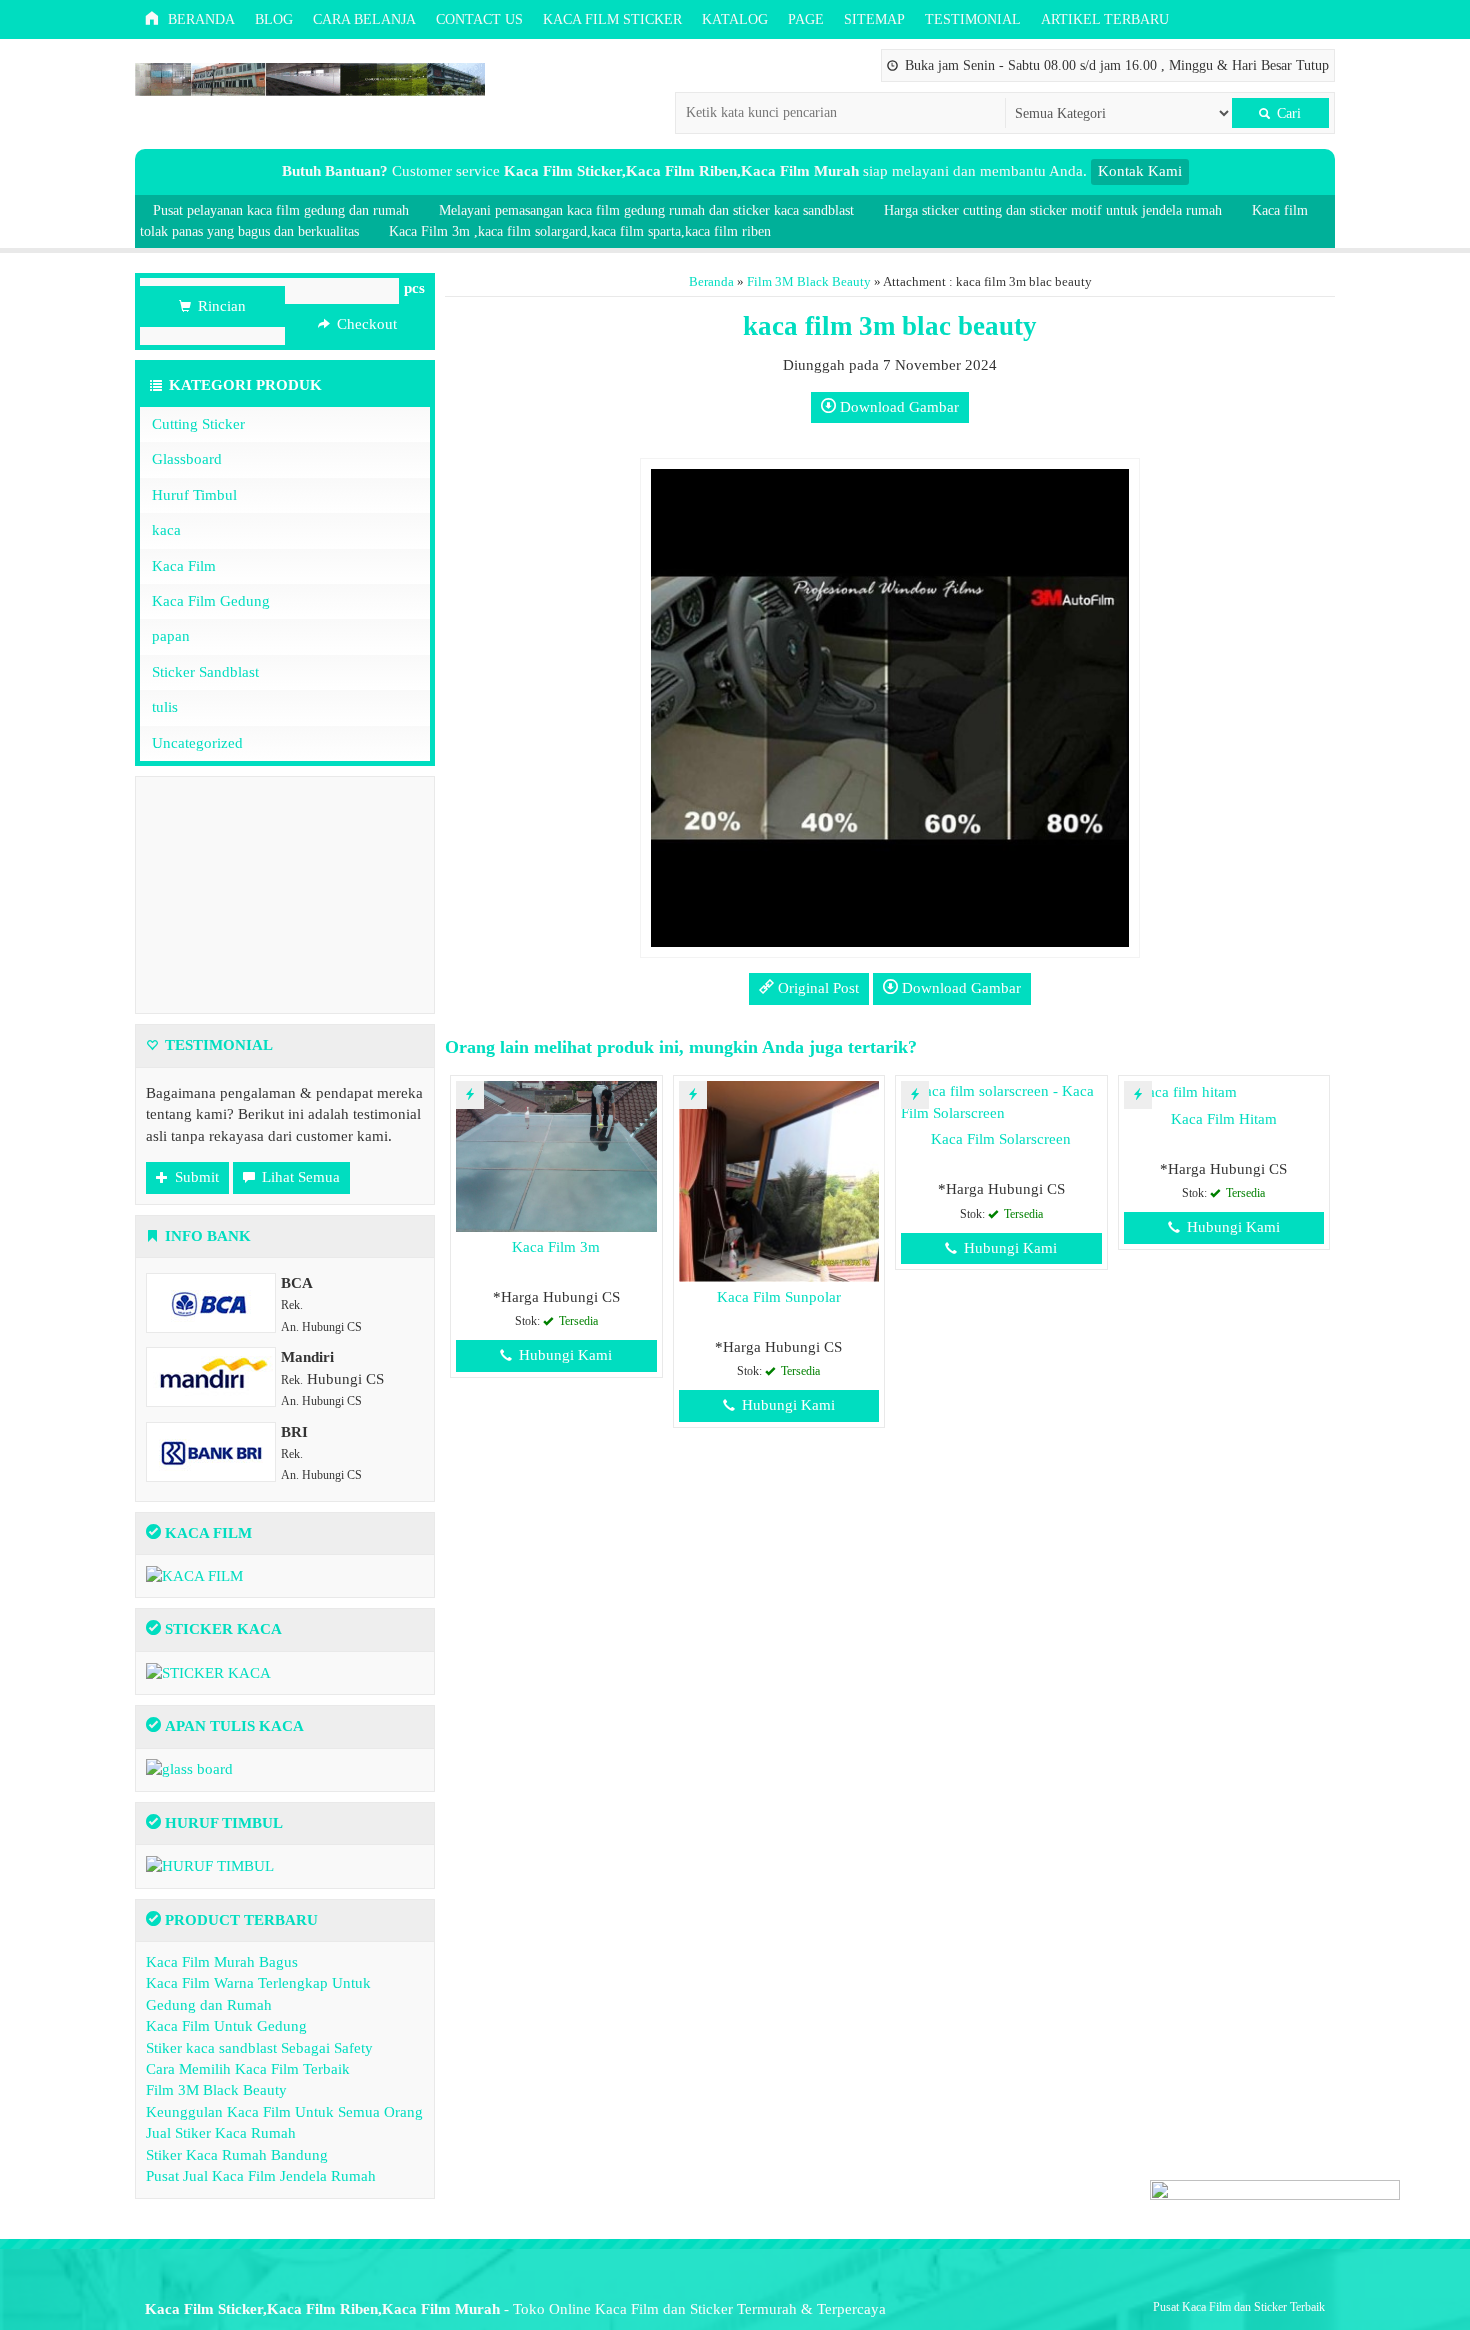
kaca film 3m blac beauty (890, 326)
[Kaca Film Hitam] (1180, 1091)
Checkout (365, 324)
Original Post (816, 988)
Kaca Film (184, 566)
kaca (166, 530)
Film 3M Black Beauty (809, 282)
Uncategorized (197, 743)
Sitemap (874, 19)
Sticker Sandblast (205, 672)
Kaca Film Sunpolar (779, 1297)
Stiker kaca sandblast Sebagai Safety (259, 2048)
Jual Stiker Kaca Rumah (221, 2133)
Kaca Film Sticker (612, 19)
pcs (414, 288)
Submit (195, 1177)
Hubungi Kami (563, 1355)
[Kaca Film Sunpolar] (779, 1180)
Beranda (199, 19)
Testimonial (973, 19)
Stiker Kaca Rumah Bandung (237, 2155)
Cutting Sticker (198, 424)
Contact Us (479, 19)
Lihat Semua (299, 1177)
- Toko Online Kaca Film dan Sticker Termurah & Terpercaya (515, 2309)
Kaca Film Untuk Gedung (226, 2026)
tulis (165, 707)
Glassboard (187, 459)
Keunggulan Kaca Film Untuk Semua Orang (284, 2112)
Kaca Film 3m (556, 1247)
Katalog (735, 19)
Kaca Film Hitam (1224, 1119)
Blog (274, 19)
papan (171, 636)
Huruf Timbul (194, 495)
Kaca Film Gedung (211, 601)
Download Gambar (897, 407)
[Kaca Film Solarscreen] (1001, 1101)
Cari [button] (1287, 113)
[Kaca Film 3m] (556, 1155)
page (806, 19)
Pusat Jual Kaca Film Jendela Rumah (261, 2176)
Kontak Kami (1140, 171)
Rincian (220, 306)
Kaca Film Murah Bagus (222, 1962)
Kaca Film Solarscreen (1001, 1139)
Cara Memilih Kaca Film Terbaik (248, 2069)
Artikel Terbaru (1105, 19)
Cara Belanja (364, 19)
